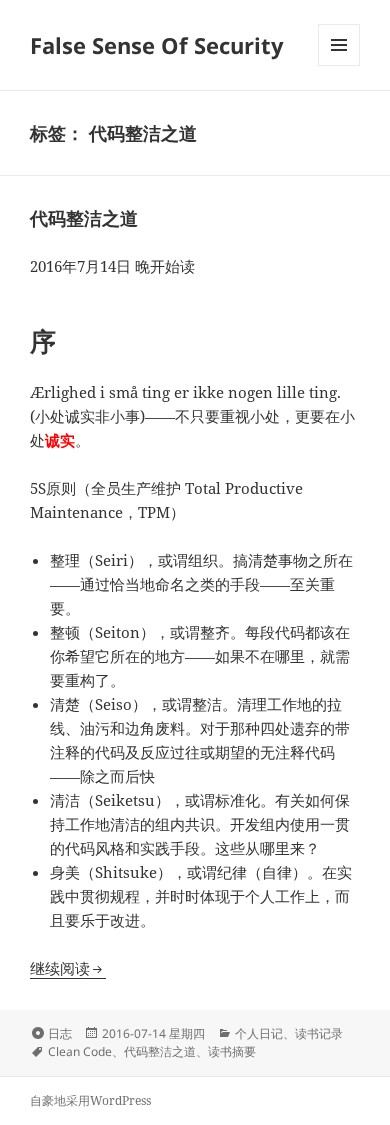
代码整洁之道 (84, 218)
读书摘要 (232, 1051)
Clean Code (80, 1051)
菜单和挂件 (339, 65)
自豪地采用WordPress (90, 1100)
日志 (60, 1033)
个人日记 (259, 1033)
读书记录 (319, 1033)
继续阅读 (68, 968)
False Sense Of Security (157, 45)
